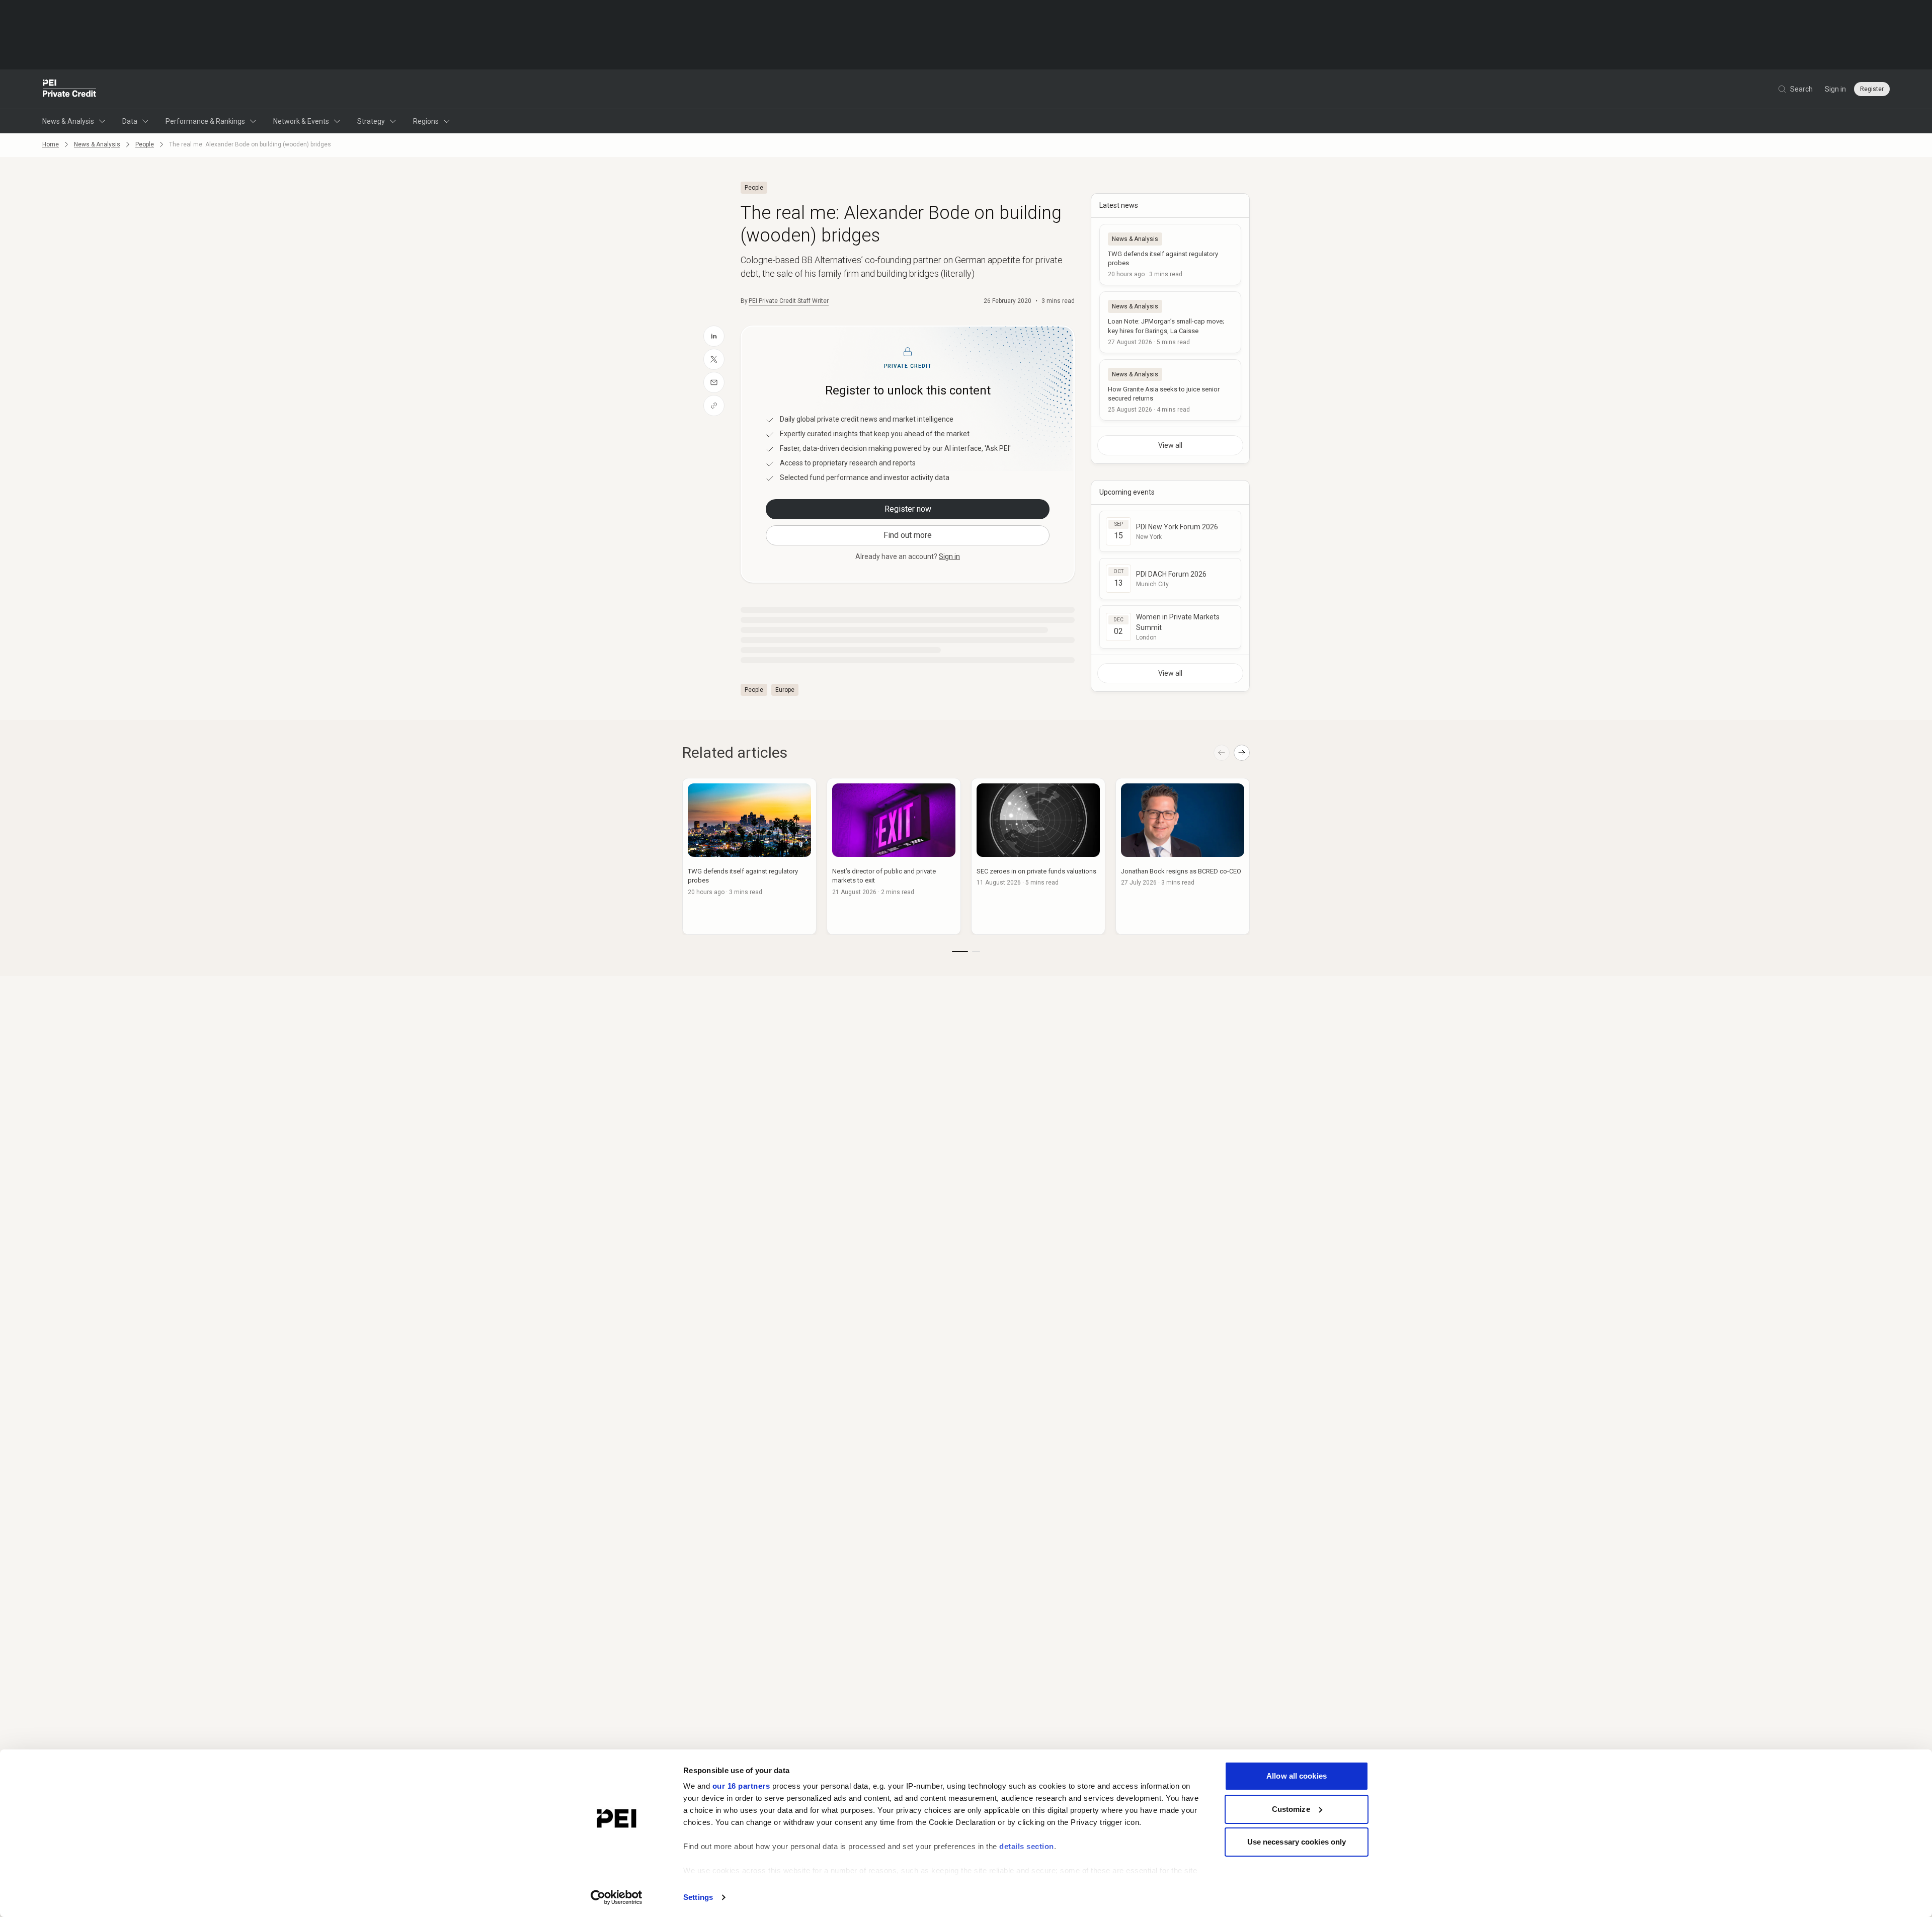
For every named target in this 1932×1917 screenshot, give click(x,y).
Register (1872, 89)
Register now (908, 509)
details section (1027, 1846)
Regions (426, 121)
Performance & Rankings (205, 121)
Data (130, 121)
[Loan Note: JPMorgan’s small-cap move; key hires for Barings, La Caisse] (1170, 322)
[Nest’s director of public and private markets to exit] (894, 856)
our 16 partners (741, 1786)
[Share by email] (714, 382)
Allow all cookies (1297, 1776)
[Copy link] (714, 406)
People (145, 144)
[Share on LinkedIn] (714, 336)
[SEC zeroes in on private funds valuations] (1038, 856)
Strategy (371, 121)
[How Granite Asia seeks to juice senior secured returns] (1170, 390)
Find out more (908, 535)
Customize (1291, 1809)
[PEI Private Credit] (70, 89)
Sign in (1835, 89)
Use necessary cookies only (1297, 1842)
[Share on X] (714, 359)
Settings (698, 1897)
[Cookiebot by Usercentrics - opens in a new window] (617, 1897)
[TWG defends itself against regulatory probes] (1170, 255)
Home (51, 144)
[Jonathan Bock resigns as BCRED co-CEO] (1183, 856)
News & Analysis (68, 121)
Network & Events (301, 121)
